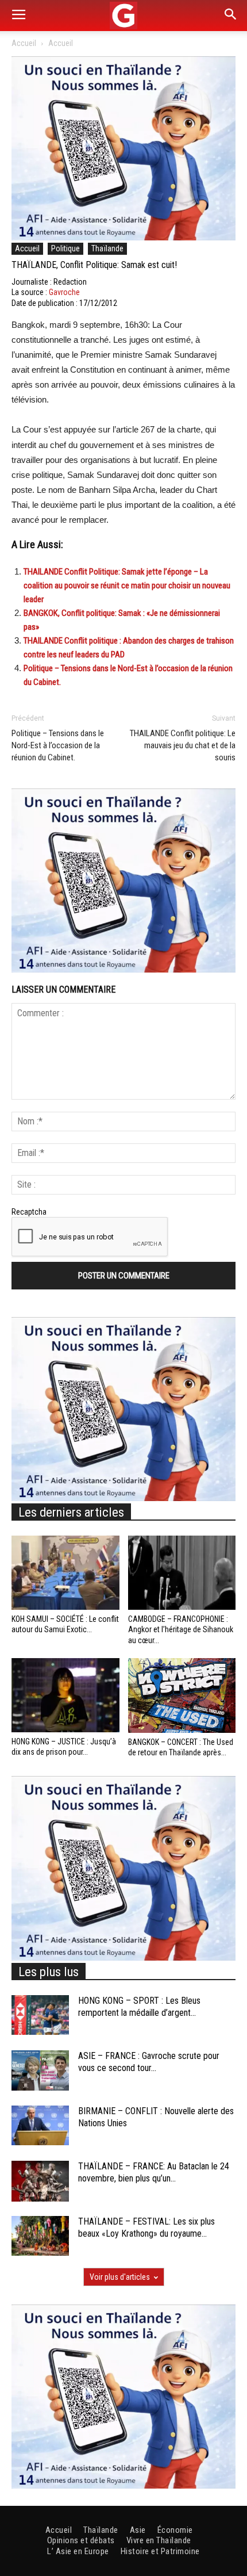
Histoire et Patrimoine (160, 2551)
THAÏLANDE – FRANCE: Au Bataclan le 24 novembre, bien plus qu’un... (154, 2172)
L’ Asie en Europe (78, 2551)
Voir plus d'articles (120, 2277)
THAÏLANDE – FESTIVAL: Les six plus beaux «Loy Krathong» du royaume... (146, 2227)
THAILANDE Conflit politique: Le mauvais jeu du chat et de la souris (183, 745)
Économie (175, 2530)
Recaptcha (29, 1212)
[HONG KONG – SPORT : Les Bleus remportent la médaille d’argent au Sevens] (40, 2015)
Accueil (24, 43)
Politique (65, 248)
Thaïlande (107, 248)
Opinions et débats (81, 2540)
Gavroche (64, 292)
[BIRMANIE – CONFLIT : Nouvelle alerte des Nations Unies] (40, 2125)
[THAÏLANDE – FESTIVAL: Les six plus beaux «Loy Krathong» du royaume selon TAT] (40, 2236)
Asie (138, 2530)
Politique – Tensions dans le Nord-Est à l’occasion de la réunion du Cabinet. (58, 745)
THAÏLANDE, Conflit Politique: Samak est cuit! (94, 265)
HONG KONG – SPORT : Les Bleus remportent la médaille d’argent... (139, 2007)
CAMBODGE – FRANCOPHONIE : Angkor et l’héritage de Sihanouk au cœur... (181, 1629)
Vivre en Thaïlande (159, 2540)
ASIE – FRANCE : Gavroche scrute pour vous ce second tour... (149, 2062)
